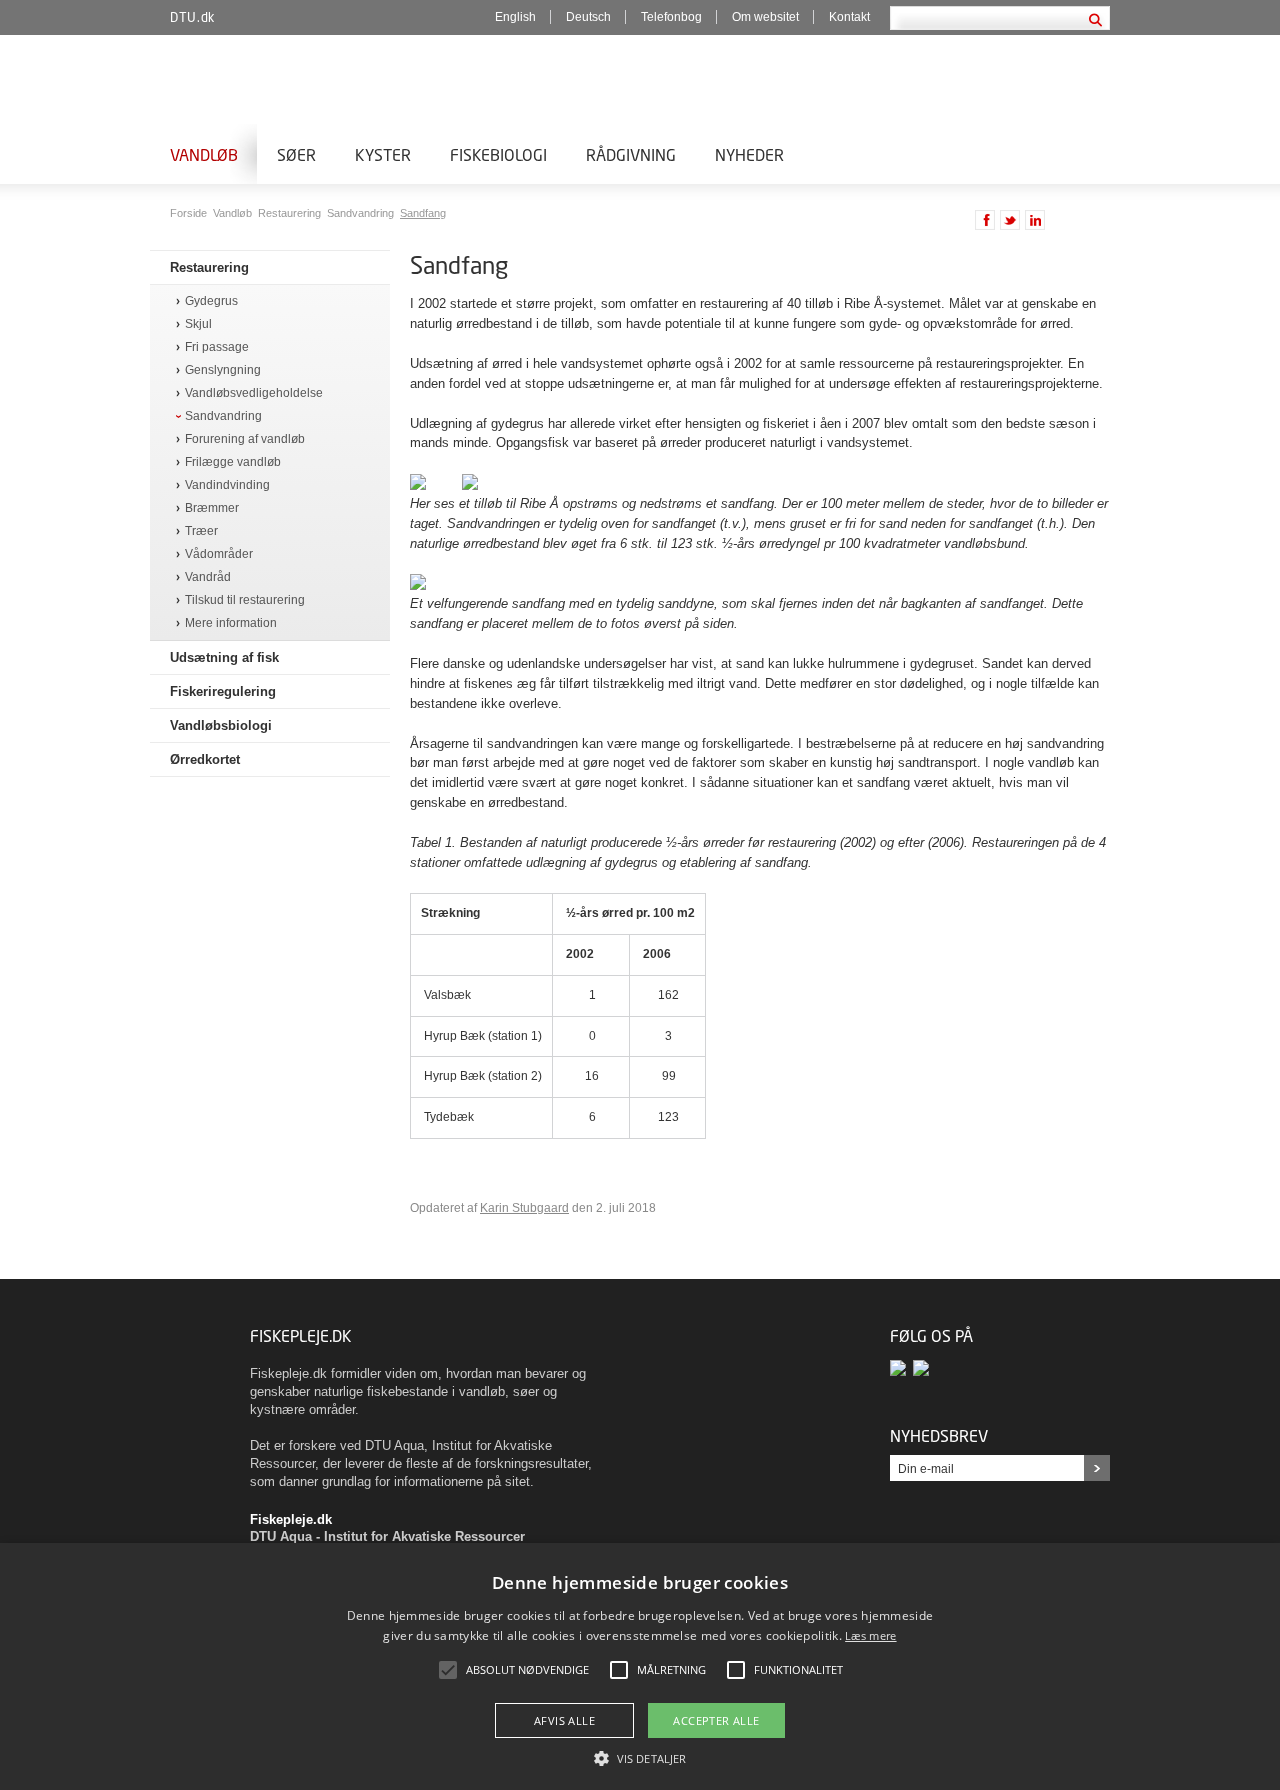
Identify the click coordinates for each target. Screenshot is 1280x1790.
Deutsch (588, 17)
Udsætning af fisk (224, 657)
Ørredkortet (205, 759)
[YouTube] (922, 1367)
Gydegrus (211, 301)
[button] (640, 1757)
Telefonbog (671, 17)
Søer (296, 154)
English (515, 17)
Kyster (383, 154)
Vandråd (208, 577)
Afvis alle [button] (564, 1720)
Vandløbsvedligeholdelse (254, 393)
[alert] (640, 1666)
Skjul (198, 324)
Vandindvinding (227, 485)
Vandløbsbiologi (221, 725)
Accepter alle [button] (716, 1720)
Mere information (231, 623)
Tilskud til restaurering (245, 600)
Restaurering (291, 213)
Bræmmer (212, 508)
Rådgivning (631, 154)
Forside (190, 213)
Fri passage (217, 347)
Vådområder (219, 554)
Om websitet (765, 17)
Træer (201, 531)
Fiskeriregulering (223, 691)
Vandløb (204, 154)
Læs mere (870, 1635)
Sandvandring (362, 213)
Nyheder (749, 154)
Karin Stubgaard (524, 1208)
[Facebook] (901, 1367)
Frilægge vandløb (233, 462)
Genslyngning (223, 370)
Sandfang (423, 213)
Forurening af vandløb (245, 439)
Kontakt (849, 17)
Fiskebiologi (498, 154)
